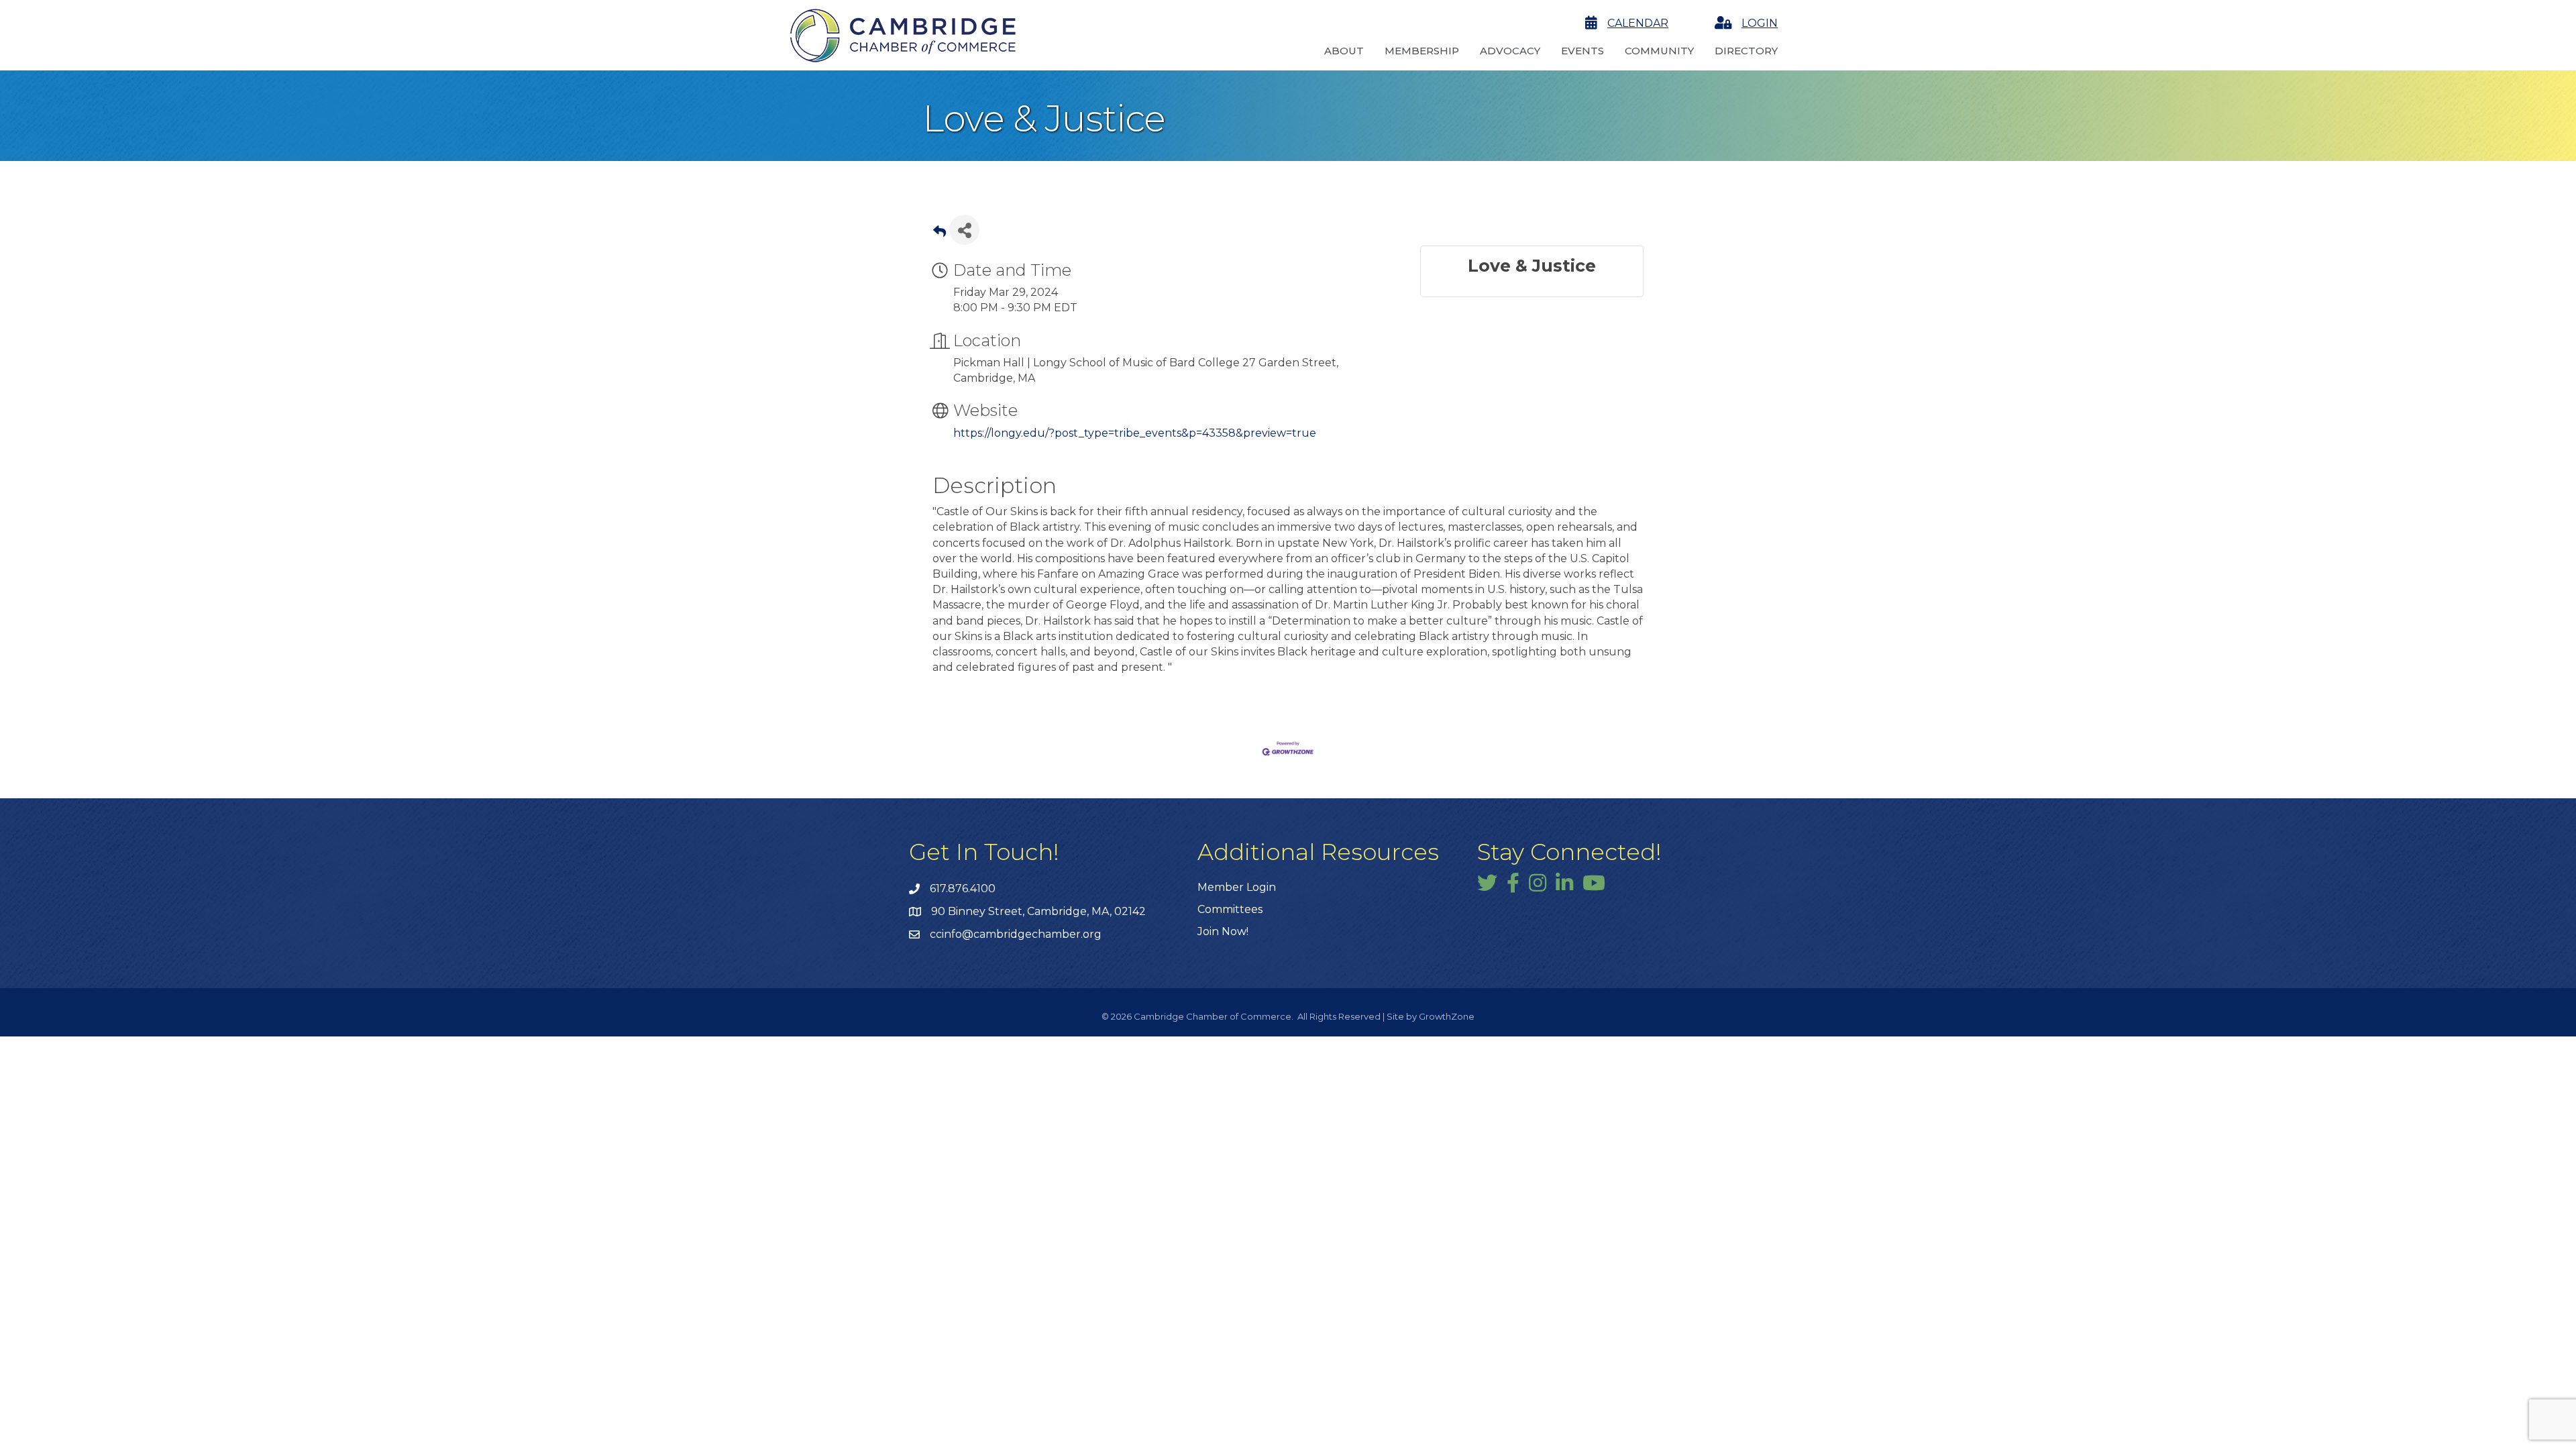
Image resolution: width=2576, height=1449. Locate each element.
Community (1659, 51)
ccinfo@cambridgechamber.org (1016, 934)
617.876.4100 (963, 889)
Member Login (1237, 887)
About (1344, 51)
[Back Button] (940, 234)
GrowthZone (1447, 1016)
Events (1582, 51)
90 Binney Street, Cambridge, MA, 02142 (1038, 911)
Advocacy (1510, 51)
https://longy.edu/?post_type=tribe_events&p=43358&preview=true (1135, 433)
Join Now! (1223, 931)
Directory (1746, 51)
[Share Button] (964, 230)
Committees (1230, 909)
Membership (1422, 51)
